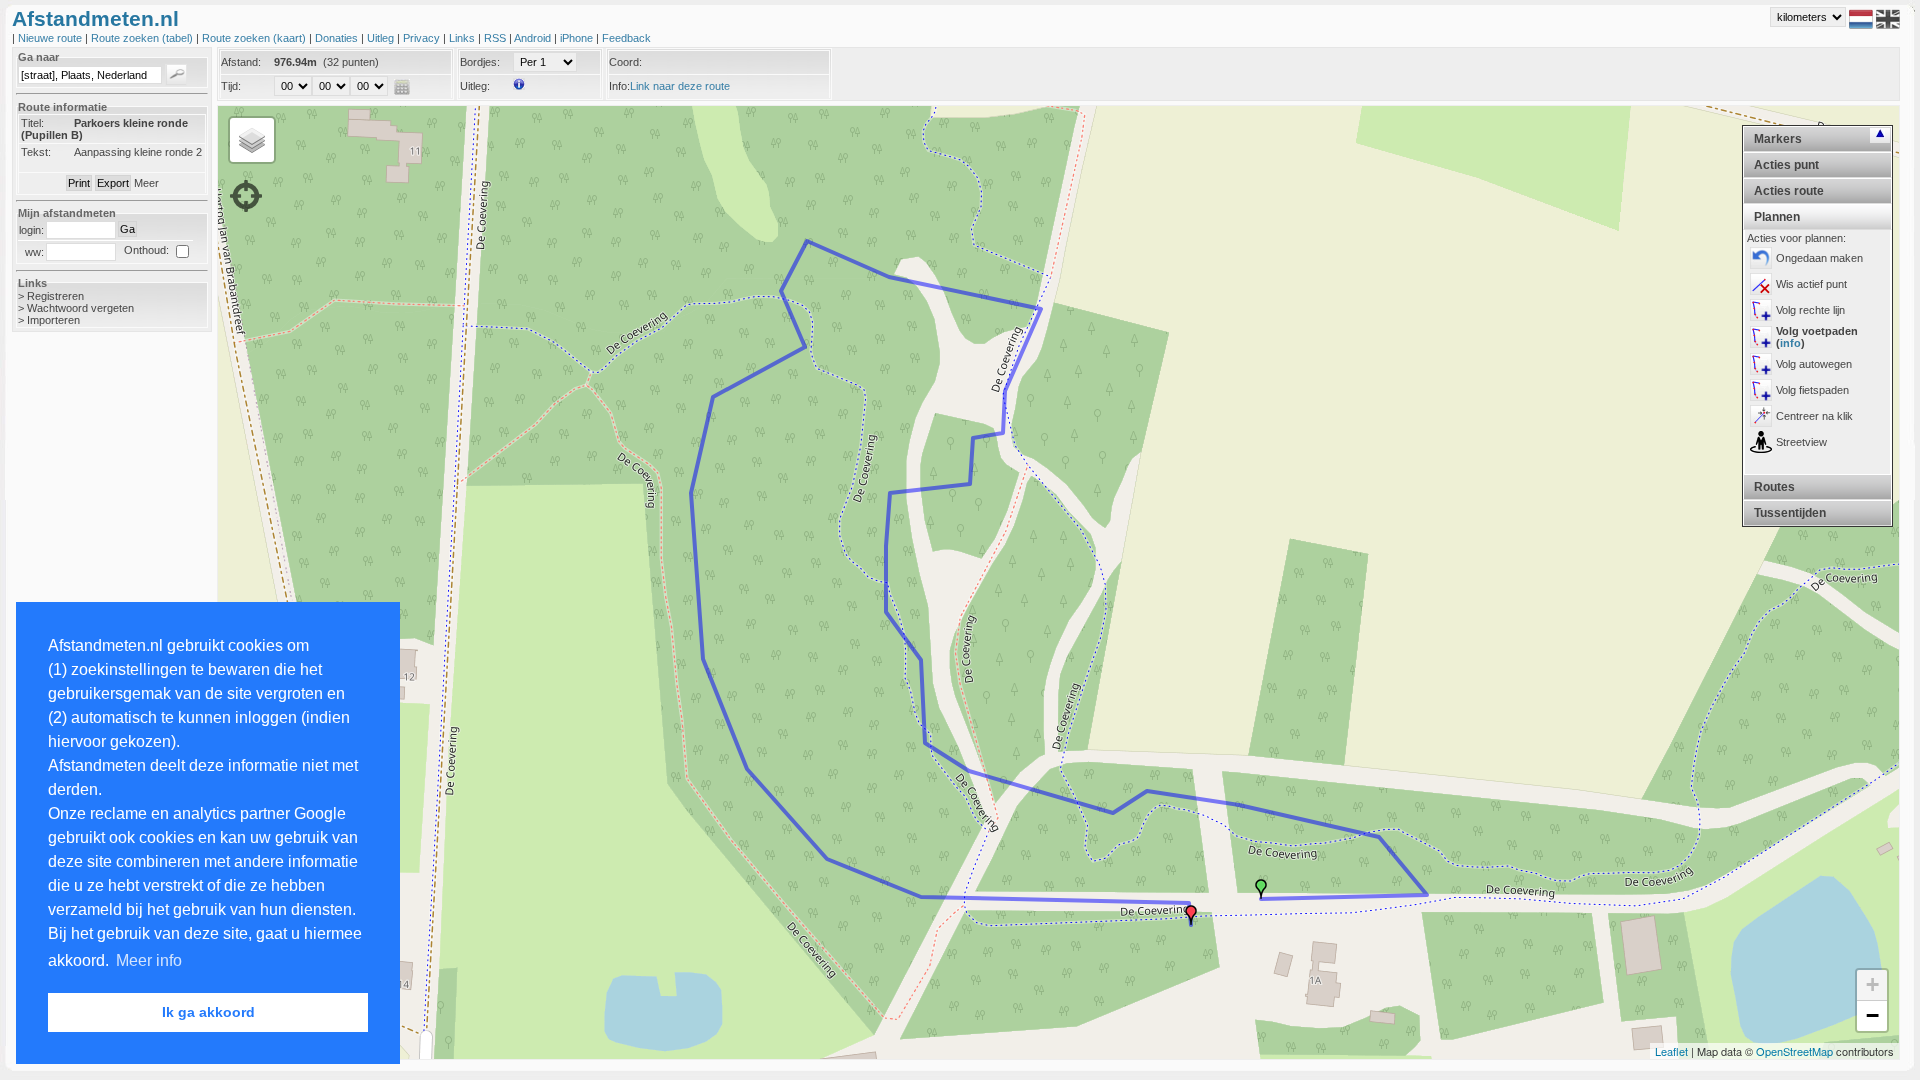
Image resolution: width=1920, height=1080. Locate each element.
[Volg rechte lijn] (1761, 310)
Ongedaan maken (1819, 258)
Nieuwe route (51, 38)
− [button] (1872, 1015)
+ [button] (1872, 984)
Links (463, 38)
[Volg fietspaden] (1761, 390)
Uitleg (382, 38)
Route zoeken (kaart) (255, 38)
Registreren (55, 296)
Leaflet (1671, 1051)
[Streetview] (1761, 442)
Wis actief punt (1811, 284)
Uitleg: (475, 86)
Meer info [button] (149, 960)
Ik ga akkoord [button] (208, 1012)
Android (534, 38)
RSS (496, 38)
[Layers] (252, 140)
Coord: (625, 62)
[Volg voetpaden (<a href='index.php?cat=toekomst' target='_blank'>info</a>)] (1761, 337)
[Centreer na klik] (1761, 416)
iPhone (578, 38)
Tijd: (231, 86)
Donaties (338, 38)
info (1790, 343)
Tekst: (36, 152)
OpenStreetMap (1794, 1051)
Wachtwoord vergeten (80, 308)
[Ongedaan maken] (1761, 258)
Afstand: (241, 62)
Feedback (626, 38)
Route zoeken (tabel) (143, 38)
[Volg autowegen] (1761, 364)
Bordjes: (480, 62)
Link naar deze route (680, 86)
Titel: (32, 123)
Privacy (423, 38)
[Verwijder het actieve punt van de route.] (1761, 284)
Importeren (53, 320)
